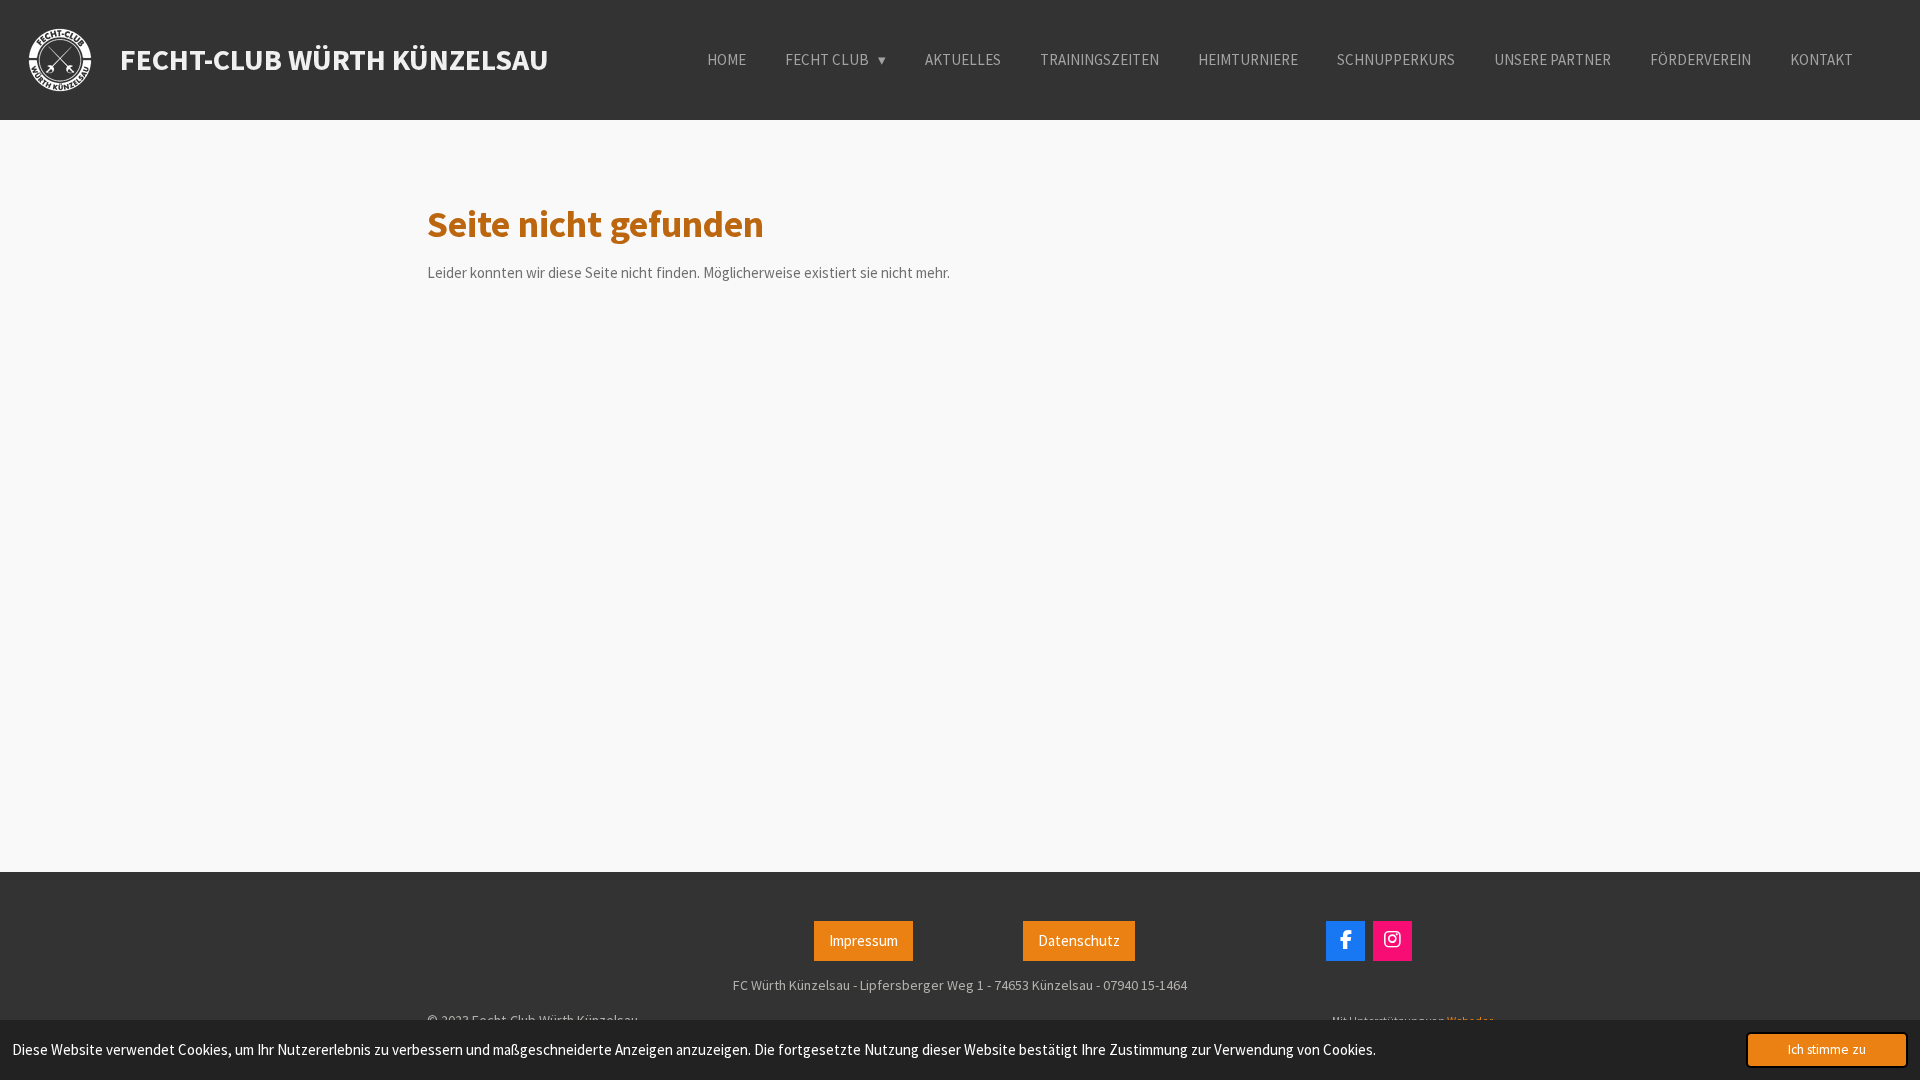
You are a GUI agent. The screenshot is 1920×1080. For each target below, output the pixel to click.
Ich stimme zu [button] (1827, 1049)
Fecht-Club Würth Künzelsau (334, 59)
